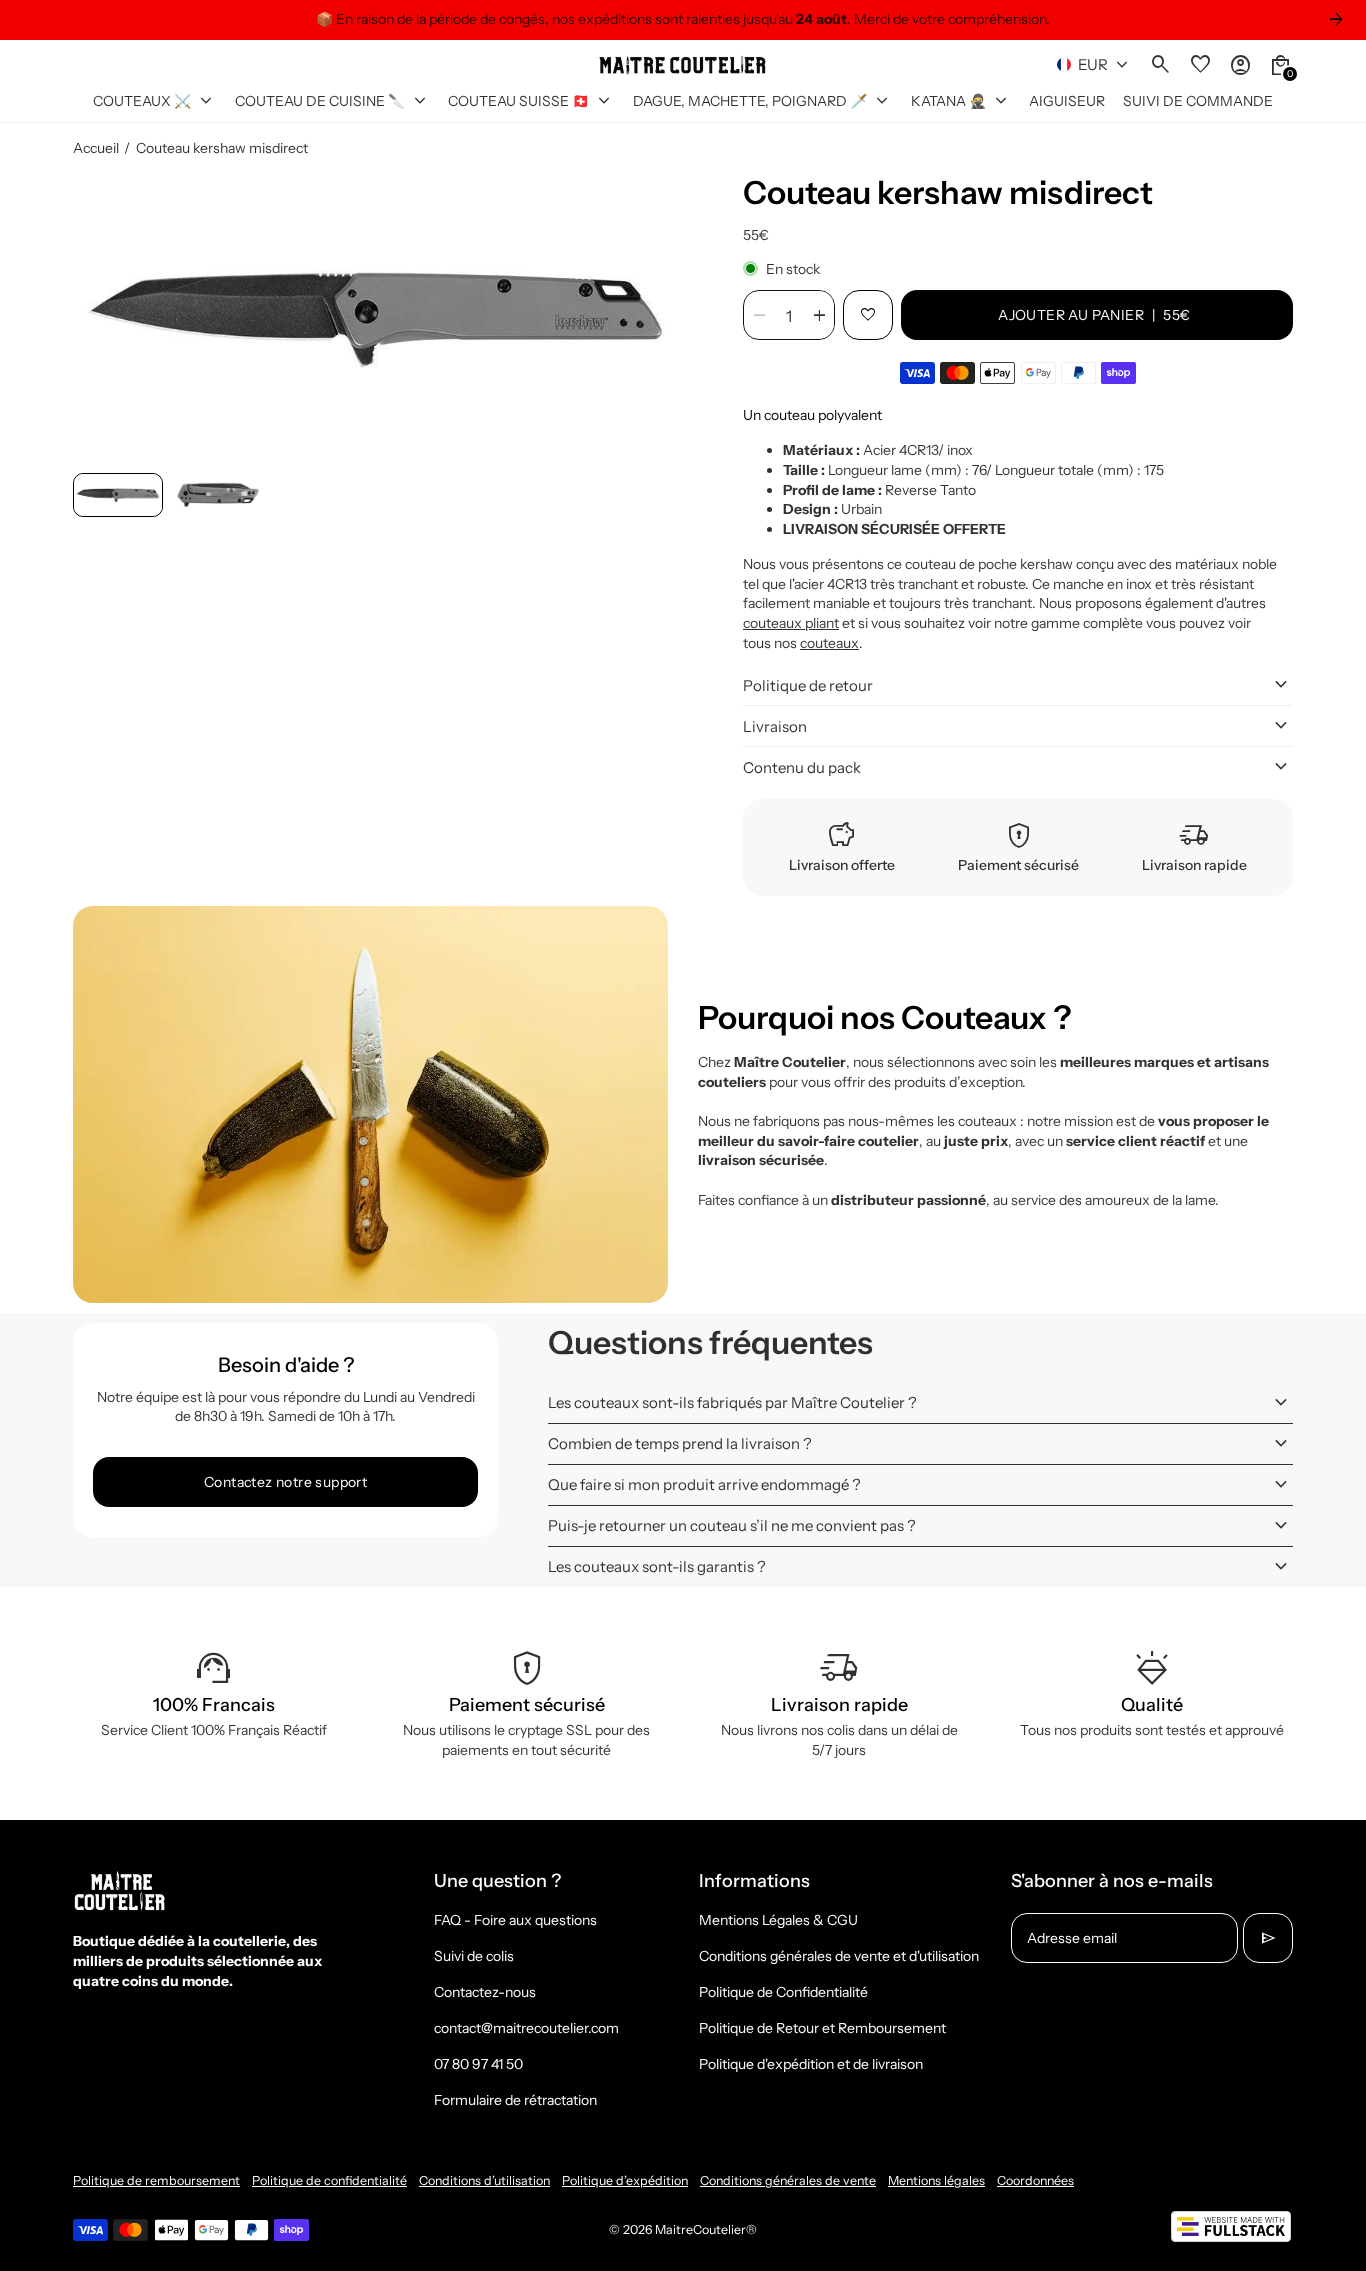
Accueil (96, 148)
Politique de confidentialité (329, 2180)
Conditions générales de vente (788, 2180)
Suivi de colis (474, 1956)
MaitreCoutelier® (706, 2229)
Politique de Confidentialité (783, 1992)
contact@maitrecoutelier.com (526, 2028)
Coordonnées (1035, 2180)
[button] (118, 495)
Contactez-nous (485, 1992)
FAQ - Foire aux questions (515, 1920)
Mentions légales (936, 2180)
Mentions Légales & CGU (778, 1920)
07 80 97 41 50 (478, 2064)
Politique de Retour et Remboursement (822, 2028)
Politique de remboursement (156, 2180)
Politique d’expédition (625, 2180)
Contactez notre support (285, 1482)
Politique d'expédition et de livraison (811, 2064)
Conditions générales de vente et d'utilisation (839, 1956)
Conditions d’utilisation (484, 2180)
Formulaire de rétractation (515, 2100)
